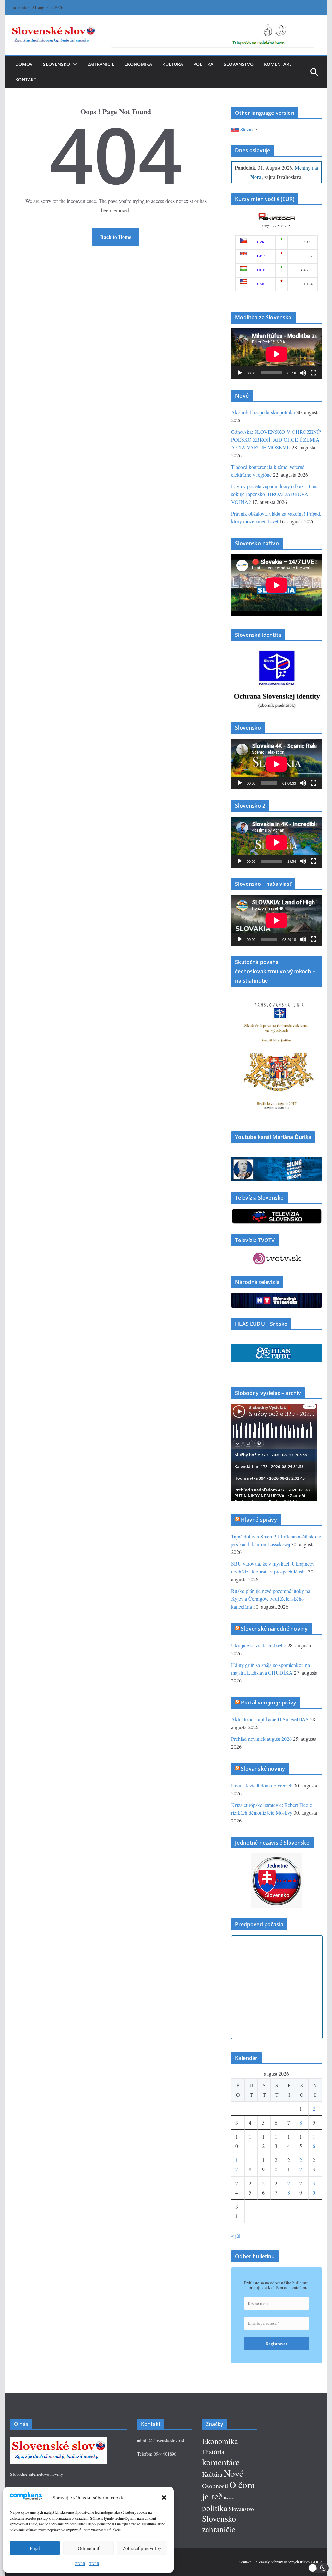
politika (215, 2508)
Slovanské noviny (263, 1769)
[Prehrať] (240, 373)
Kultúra (173, 64)
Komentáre (278, 64)
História (213, 2452)
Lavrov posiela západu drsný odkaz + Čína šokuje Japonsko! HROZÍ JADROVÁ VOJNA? (275, 494)
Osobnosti (215, 2486)
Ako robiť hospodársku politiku (263, 412)
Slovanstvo (239, 64)
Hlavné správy (259, 1520)
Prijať (35, 2548)
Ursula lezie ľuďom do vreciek (262, 1785)
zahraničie (219, 2529)
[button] (164, 2498)
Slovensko (57, 64)
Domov (24, 64)
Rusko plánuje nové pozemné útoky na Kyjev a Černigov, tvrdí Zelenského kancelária (271, 1599)
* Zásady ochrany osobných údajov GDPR (289, 2562)
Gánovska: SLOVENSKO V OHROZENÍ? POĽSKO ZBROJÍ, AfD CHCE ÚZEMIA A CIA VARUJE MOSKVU (276, 439)
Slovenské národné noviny (274, 1629)
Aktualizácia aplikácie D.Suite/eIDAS (270, 1719)
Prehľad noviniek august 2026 (261, 1739)
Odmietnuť (89, 2548)
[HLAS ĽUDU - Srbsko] (276, 1348)
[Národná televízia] (276, 1297)
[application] (276, 354)
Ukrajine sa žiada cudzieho (259, 1645)
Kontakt (26, 80)
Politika (203, 64)
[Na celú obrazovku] (314, 373)
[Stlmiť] (303, 373)
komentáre (221, 2462)
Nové (234, 2473)
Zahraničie (101, 64)
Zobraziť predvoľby (142, 2548)
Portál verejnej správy (269, 1703)
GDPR (80, 2563)
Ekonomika (138, 64)
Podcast (229, 2498)
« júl (236, 2235)
